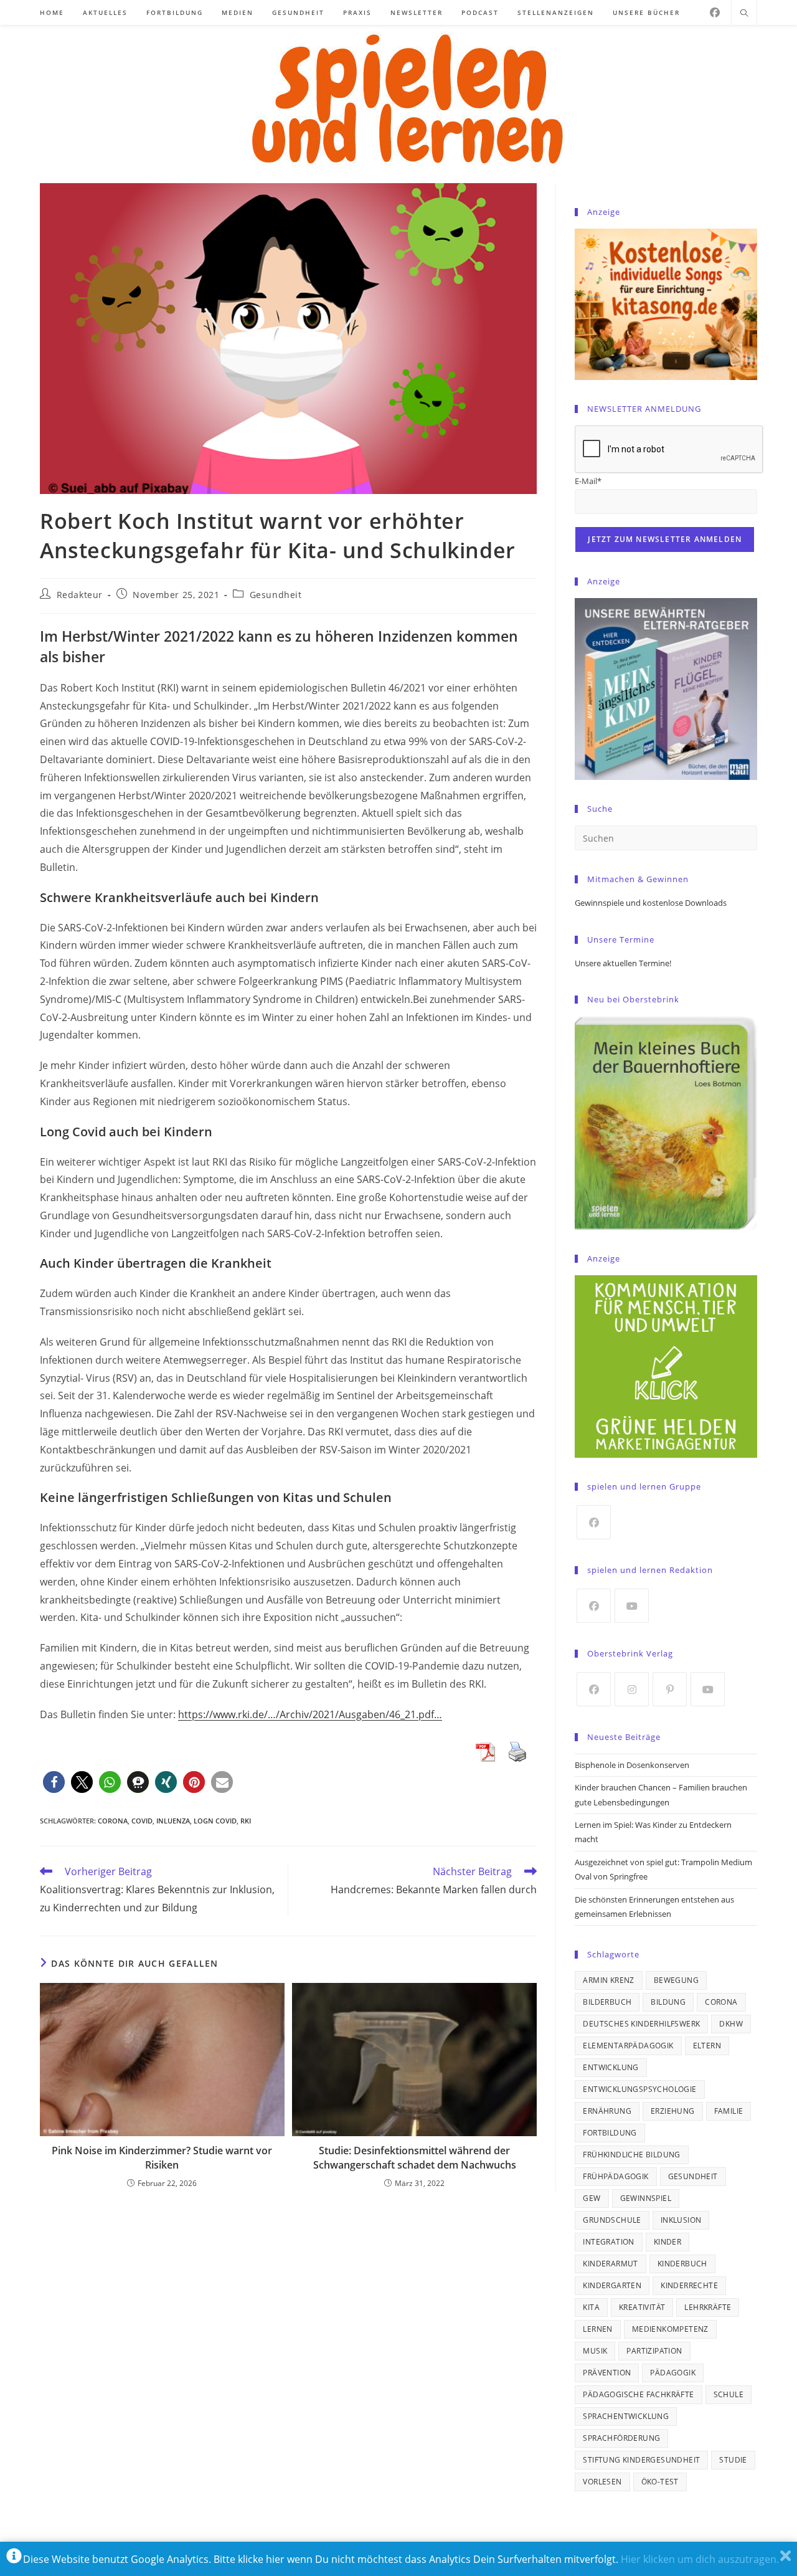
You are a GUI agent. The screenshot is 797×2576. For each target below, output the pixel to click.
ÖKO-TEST (660, 2482)
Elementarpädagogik (628, 2046)
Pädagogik (673, 2373)
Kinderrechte (689, 2285)
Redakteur (80, 595)
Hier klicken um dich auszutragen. (700, 2559)
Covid (142, 1821)
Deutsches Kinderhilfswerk (641, 2024)
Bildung (668, 2002)
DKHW (731, 2024)
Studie (733, 2460)
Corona (113, 1821)
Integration (608, 2242)
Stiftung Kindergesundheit (641, 2460)
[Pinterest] (670, 1689)
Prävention (607, 2373)
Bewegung (676, 1980)
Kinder (667, 2242)
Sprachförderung (621, 2438)
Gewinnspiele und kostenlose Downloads (651, 903)
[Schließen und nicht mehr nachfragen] (785, 2559)
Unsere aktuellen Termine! (623, 963)
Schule (729, 2394)
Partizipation (654, 2351)
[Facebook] (715, 12)
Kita (591, 2307)
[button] (54, 1782)
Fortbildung (610, 2133)
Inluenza (173, 1821)
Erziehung (673, 2111)
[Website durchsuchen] (744, 14)
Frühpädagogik (615, 2176)
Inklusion (681, 2220)
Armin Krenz (608, 1980)
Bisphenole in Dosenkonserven (632, 1765)
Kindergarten (612, 2285)
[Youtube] (632, 1606)
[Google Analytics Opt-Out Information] (14, 2559)
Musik (595, 2351)
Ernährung (607, 2111)
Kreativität (642, 2307)
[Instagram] (632, 1689)
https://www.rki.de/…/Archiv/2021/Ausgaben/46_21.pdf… (310, 1714)
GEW (592, 2198)
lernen (597, 2329)
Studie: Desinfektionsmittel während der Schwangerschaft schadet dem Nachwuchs (415, 2157)
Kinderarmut (610, 2264)
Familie (729, 2111)
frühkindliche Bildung (631, 2155)
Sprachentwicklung (626, 2416)
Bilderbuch (607, 2002)
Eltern (707, 2046)
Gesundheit (276, 595)
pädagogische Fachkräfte (638, 2394)
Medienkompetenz (670, 2329)
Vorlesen (602, 2482)
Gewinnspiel (646, 2198)
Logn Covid (215, 1821)
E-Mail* (588, 481)
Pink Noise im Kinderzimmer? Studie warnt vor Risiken (162, 2157)
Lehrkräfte (708, 2307)
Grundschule (612, 2220)
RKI (246, 1821)
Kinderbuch (682, 2264)
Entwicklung (611, 2067)
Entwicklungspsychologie (639, 2089)
